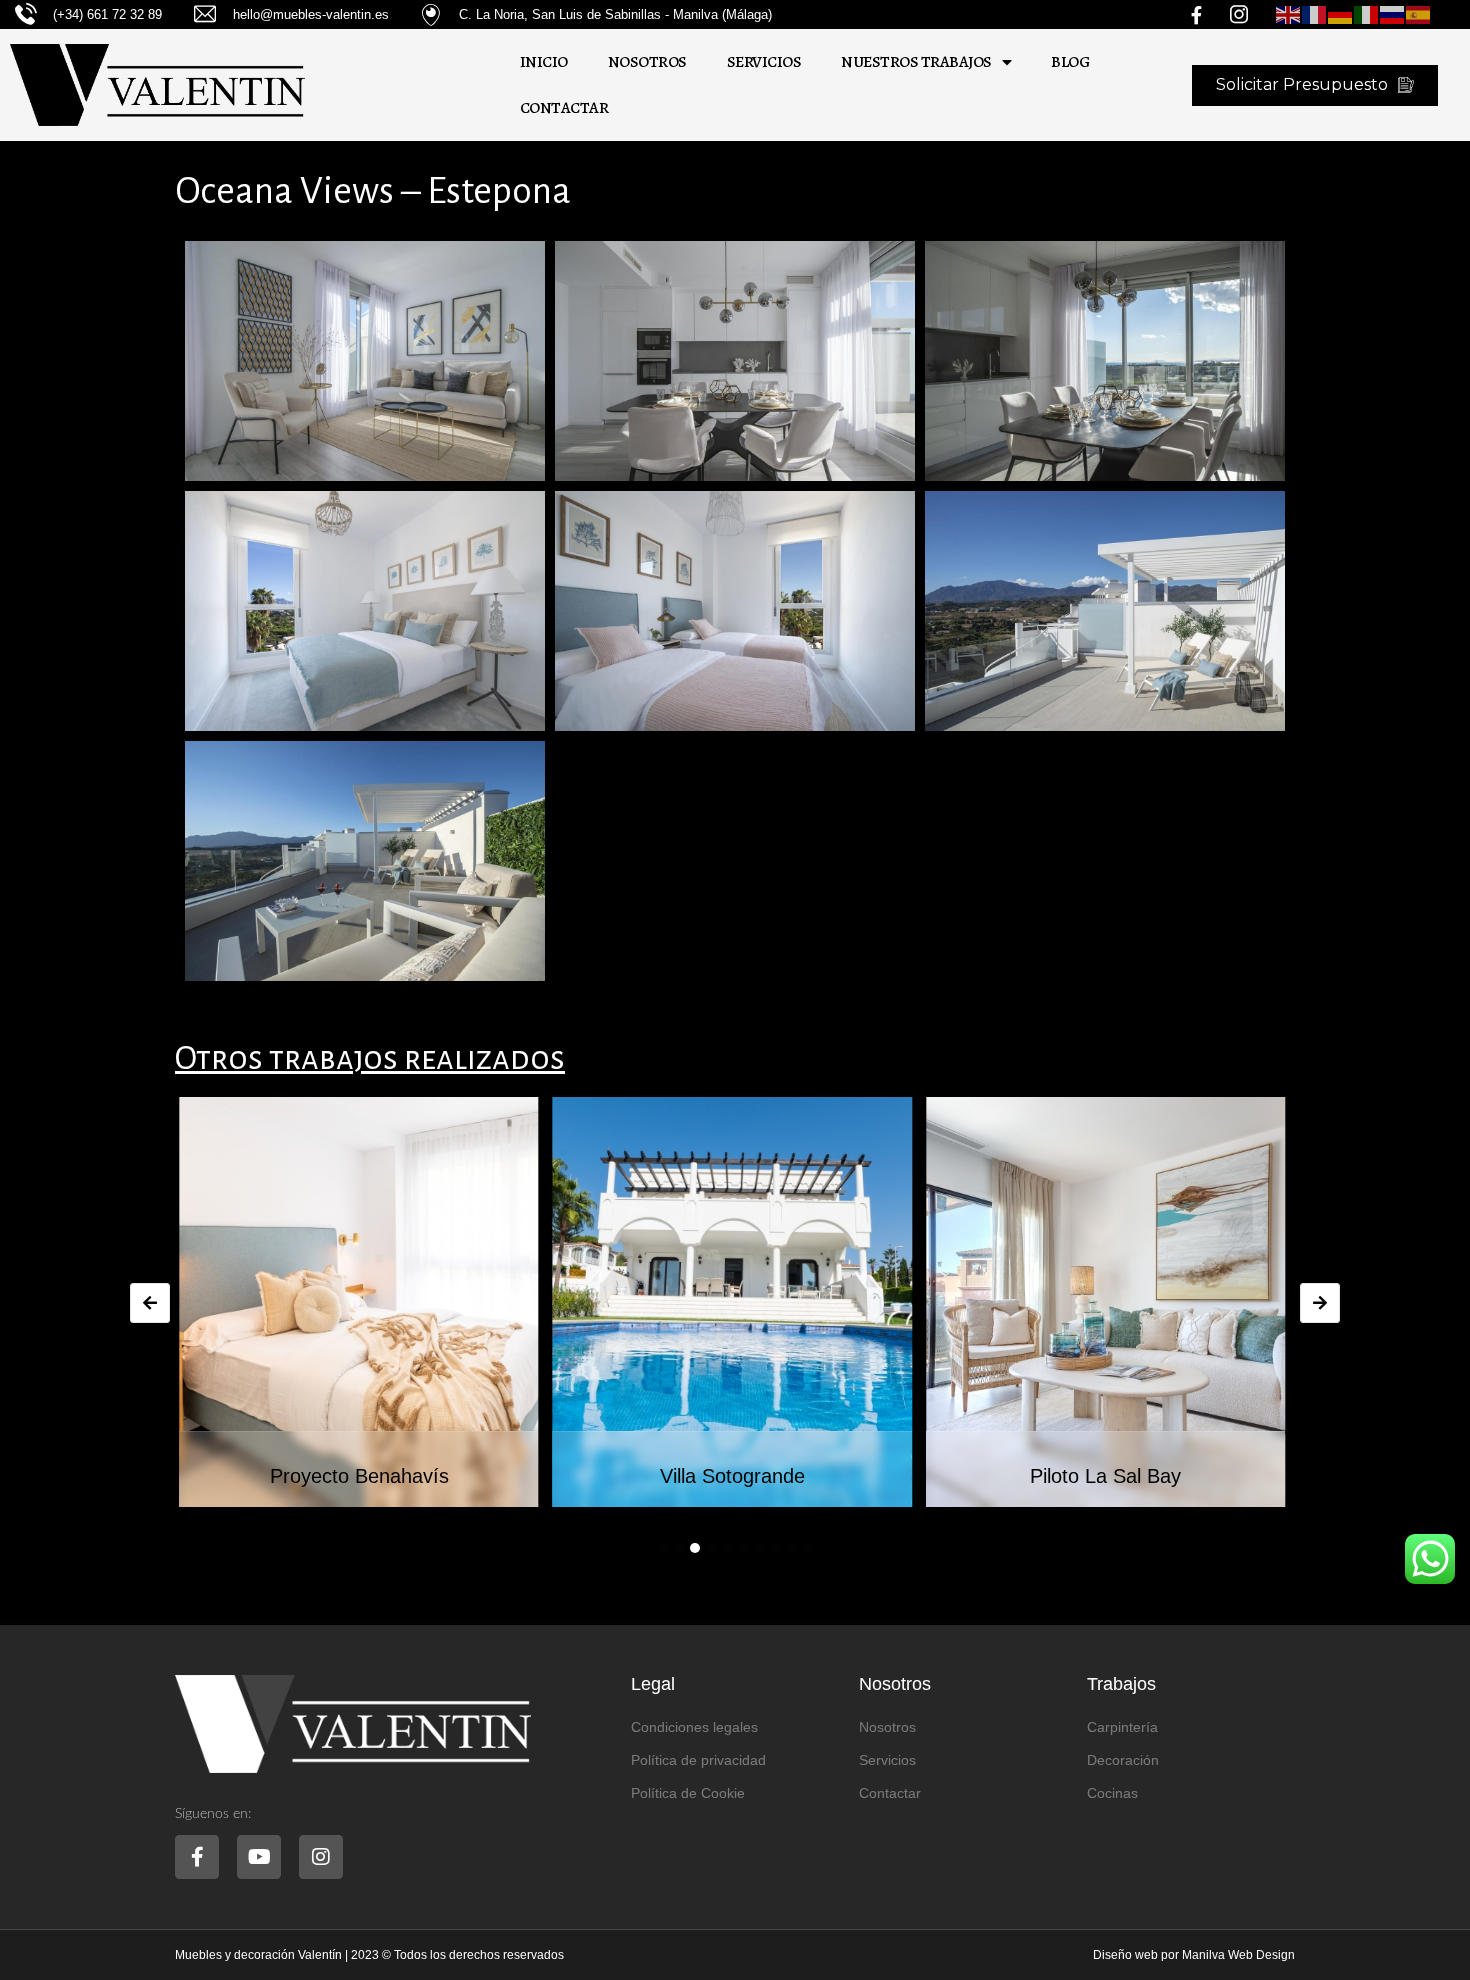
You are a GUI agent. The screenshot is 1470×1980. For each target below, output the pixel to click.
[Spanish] (1419, 14)
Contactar (564, 108)
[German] (1341, 14)
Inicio (544, 62)
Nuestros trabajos (916, 62)
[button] (663, 1548)
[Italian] (1367, 14)
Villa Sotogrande (732, 1476)
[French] (1315, 14)
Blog (1070, 62)
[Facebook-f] (197, 1857)
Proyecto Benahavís (359, 1476)
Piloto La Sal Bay (1105, 1476)
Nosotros (647, 62)
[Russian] (1393, 14)
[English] (1289, 14)
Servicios (764, 62)
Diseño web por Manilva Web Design (1194, 1955)
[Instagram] (321, 1857)
